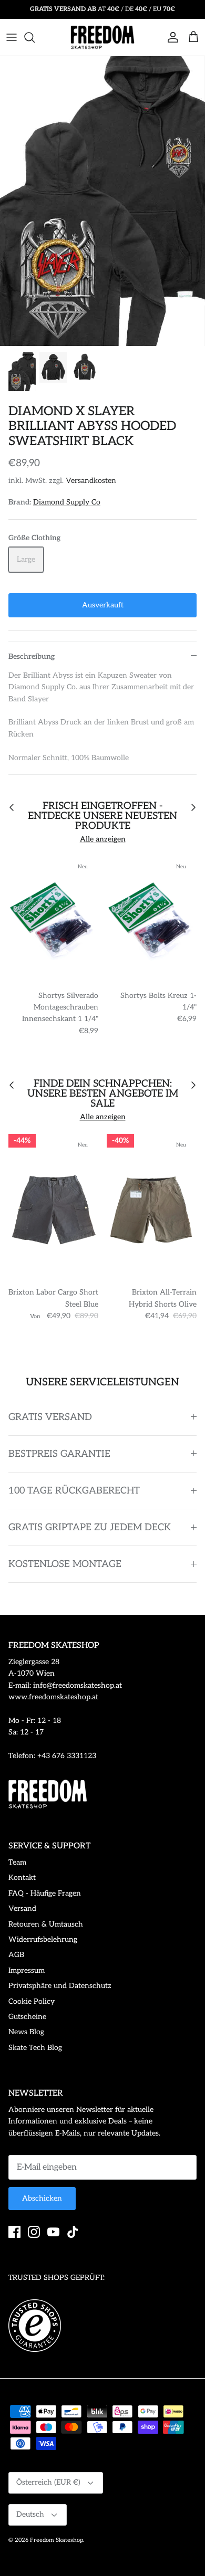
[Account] (170, 37)
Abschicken (42, 2198)
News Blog (26, 2032)
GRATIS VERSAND (50, 1417)
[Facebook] (14, 2232)
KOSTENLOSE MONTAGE (65, 1564)
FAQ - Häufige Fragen (45, 1893)
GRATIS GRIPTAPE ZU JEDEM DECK (90, 1527)
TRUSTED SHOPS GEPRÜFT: (57, 2278)
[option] (102, 201)
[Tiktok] (73, 2232)
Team (17, 1862)
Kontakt (22, 1878)
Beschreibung (32, 656)
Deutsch (30, 2514)
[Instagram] (34, 2232)
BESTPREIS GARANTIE (59, 1454)
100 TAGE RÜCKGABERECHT (74, 1491)
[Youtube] (53, 2232)
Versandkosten (91, 481)
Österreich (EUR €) (48, 2482)
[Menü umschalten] (12, 37)
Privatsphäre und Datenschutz (60, 1986)
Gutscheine (27, 2017)
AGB (16, 1955)
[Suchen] (35, 37)
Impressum (27, 1970)
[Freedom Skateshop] (102, 37)
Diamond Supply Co (67, 502)
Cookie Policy (32, 2001)
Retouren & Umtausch (46, 1924)
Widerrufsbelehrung (43, 1939)
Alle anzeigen (103, 839)
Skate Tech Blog (35, 2048)
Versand (22, 1909)
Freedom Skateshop (57, 2540)
